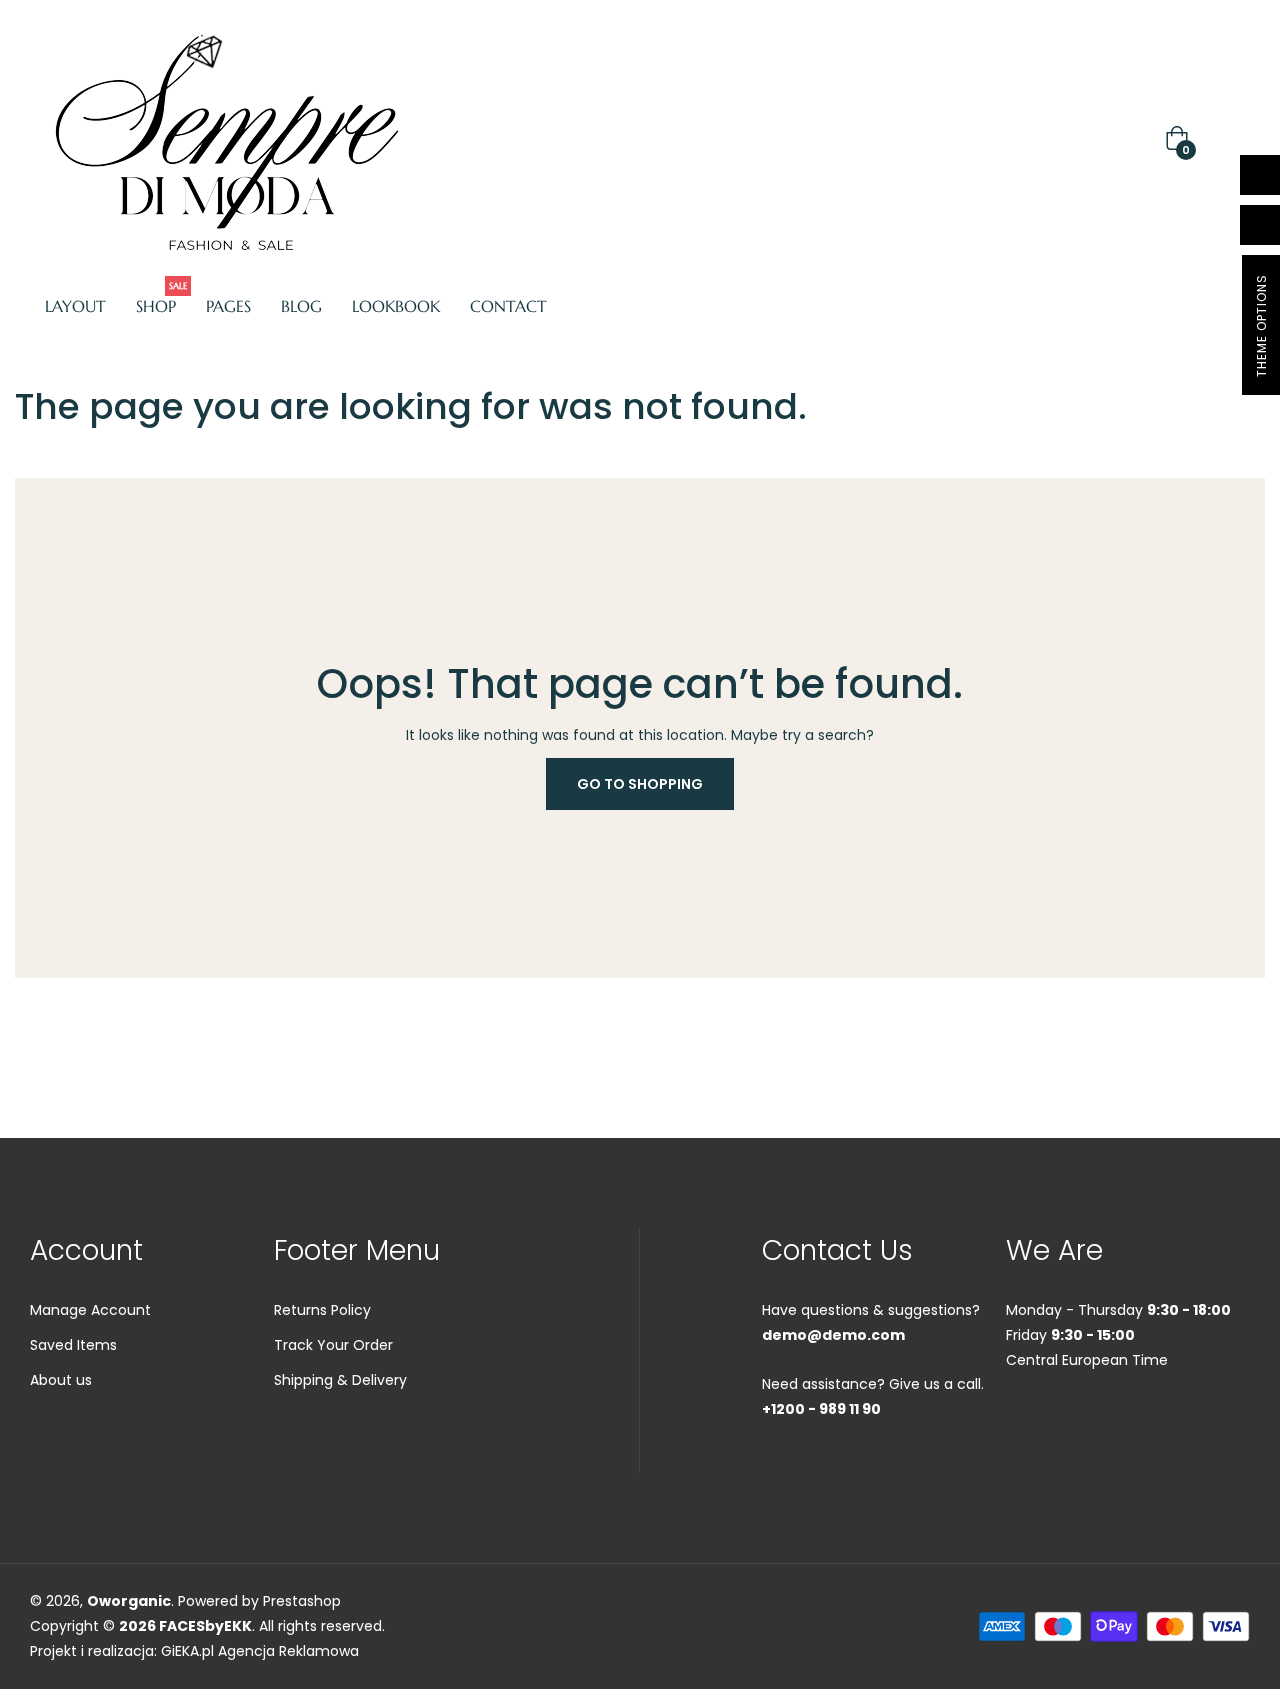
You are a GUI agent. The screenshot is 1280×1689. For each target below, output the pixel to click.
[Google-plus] (1088, 1423)
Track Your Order (333, 1345)
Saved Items (73, 1345)
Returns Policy (322, 1310)
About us (61, 1380)
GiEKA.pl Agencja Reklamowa (260, 1651)
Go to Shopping (640, 784)
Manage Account (90, 1310)
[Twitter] (1052, 1423)
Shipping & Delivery (340, 1380)
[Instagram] (1124, 1423)
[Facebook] (1016, 1423)
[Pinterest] (1160, 1423)
